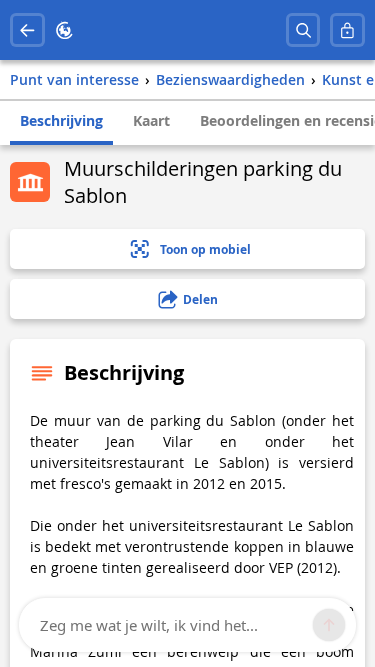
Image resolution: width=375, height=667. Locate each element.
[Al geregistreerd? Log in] (347, 30)
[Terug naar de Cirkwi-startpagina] (64, 30)
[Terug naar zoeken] (27, 30)
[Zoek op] (303, 30)
